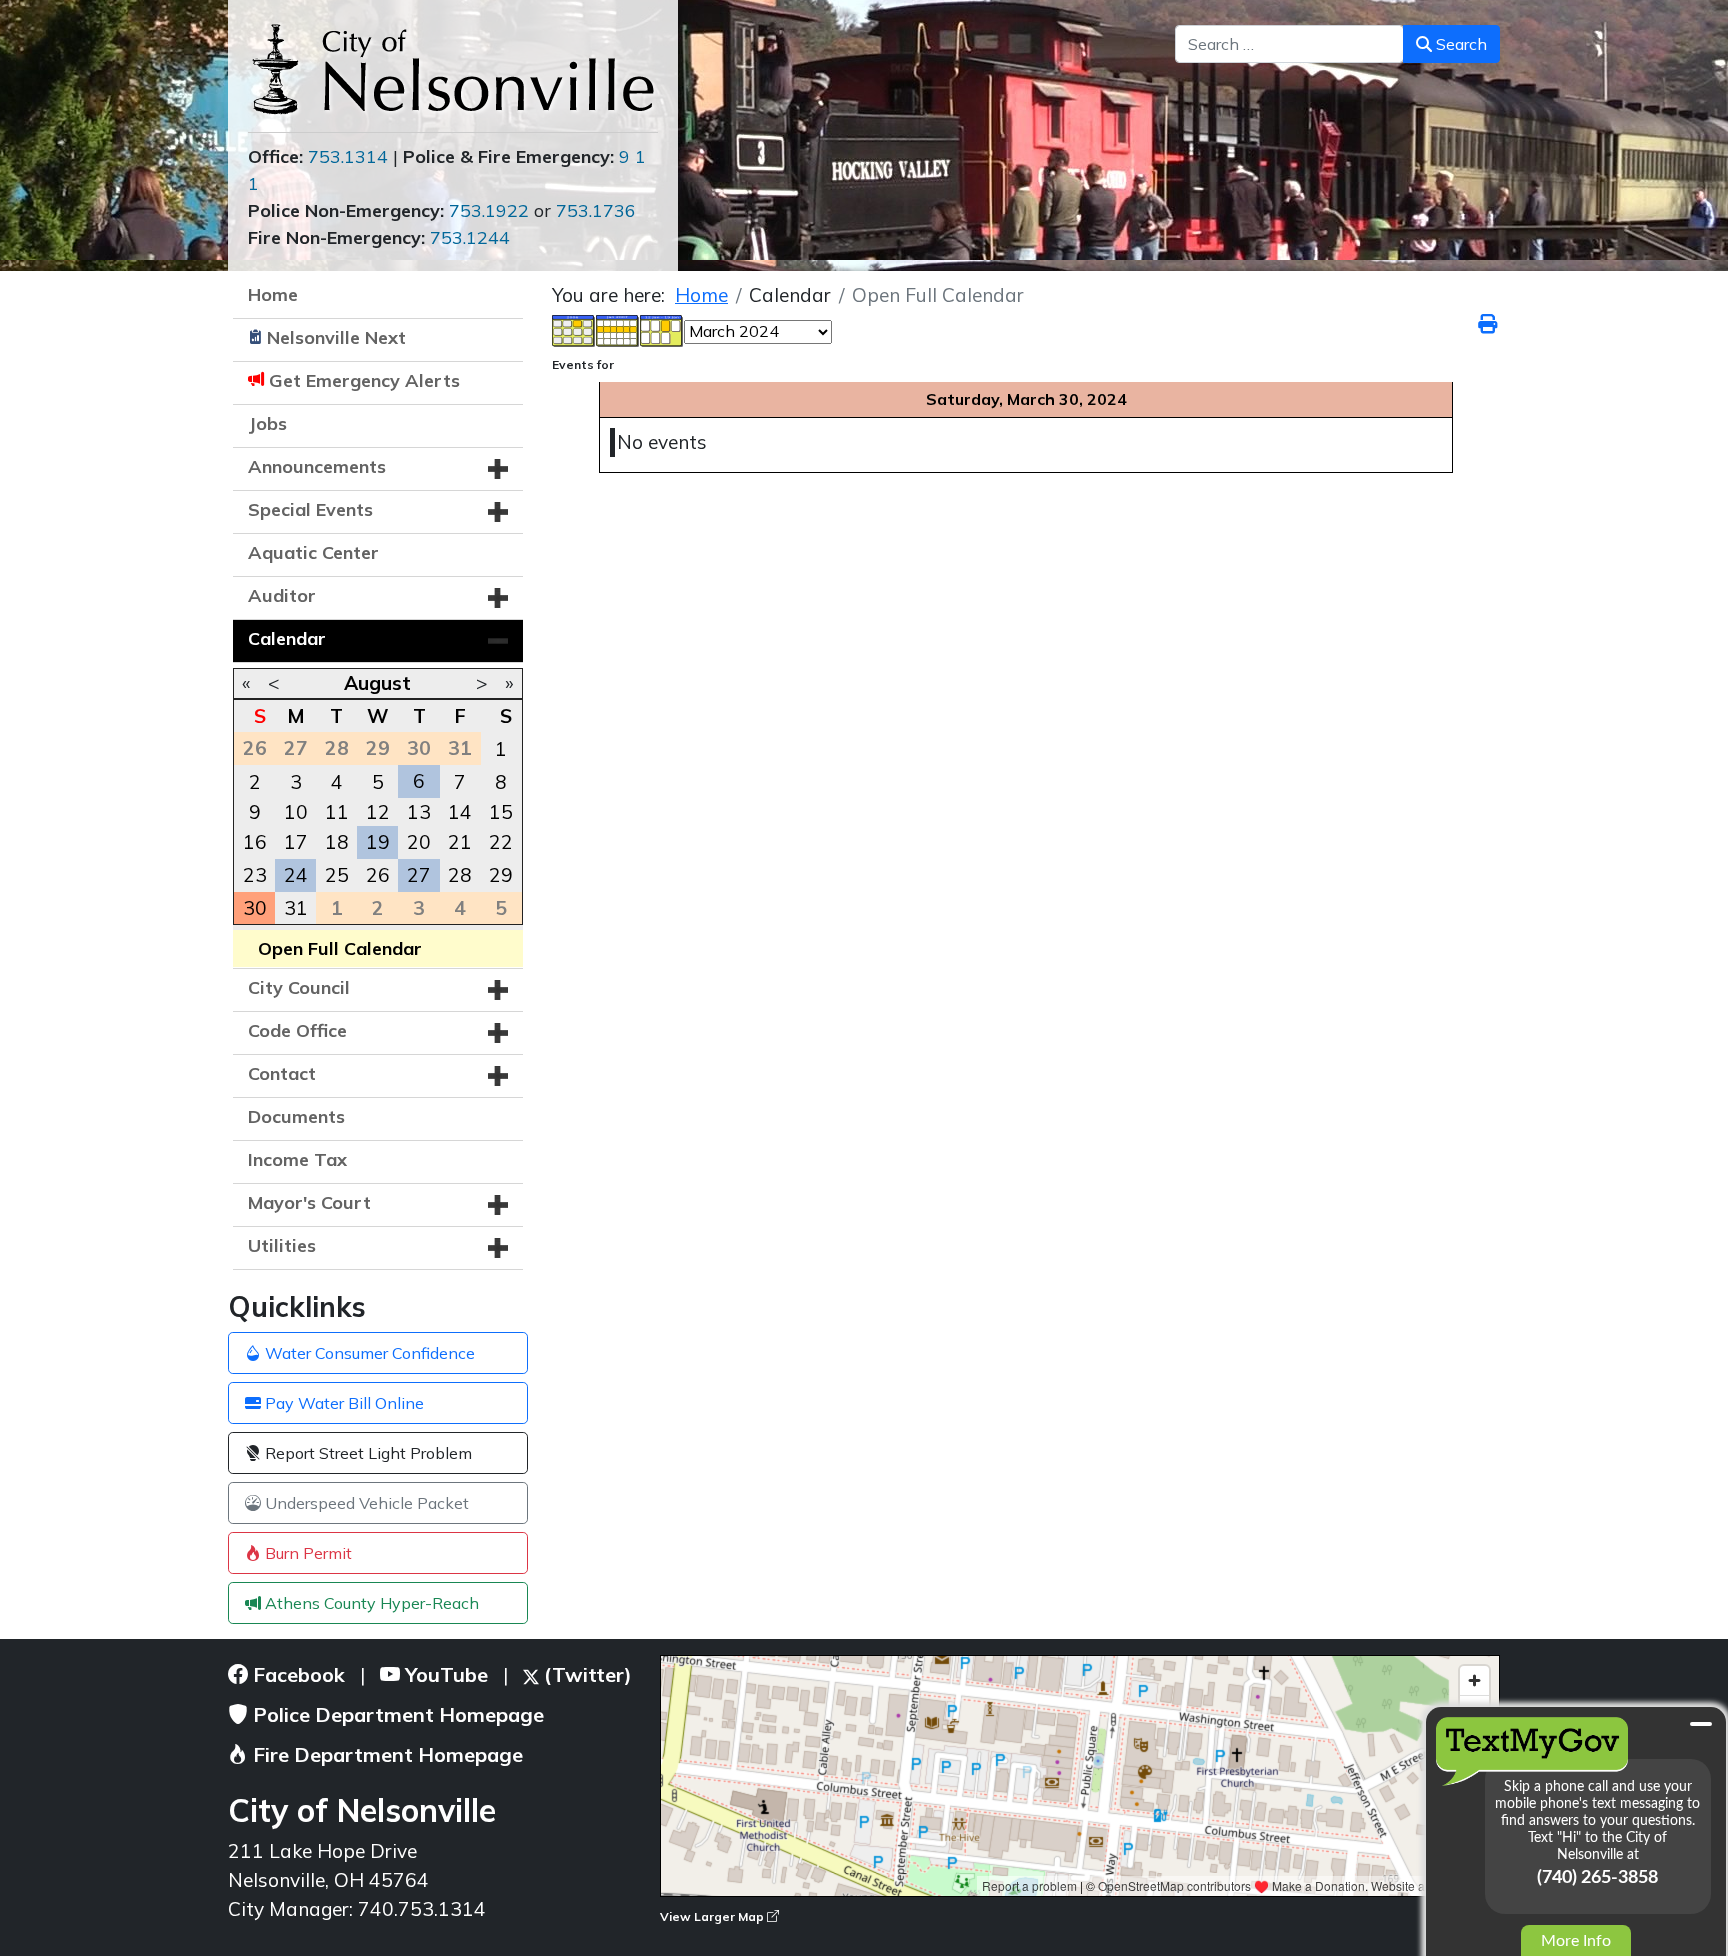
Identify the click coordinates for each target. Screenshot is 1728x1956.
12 (378, 812)
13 (419, 812)
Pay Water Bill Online (342, 1403)
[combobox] (1289, 44)
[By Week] (618, 329)
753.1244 (470, 237)
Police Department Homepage (396, 1714)
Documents (296, 1116)
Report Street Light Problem (366, 1453)
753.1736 (596, 210)
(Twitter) (585, 1674)
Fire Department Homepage (385, 1754)
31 (296, 908)
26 (378, 875)
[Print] (1489, 324)
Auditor (282, 595)
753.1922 (489, 210)
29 (501, 875)
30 (255, 908)
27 (419, 875)
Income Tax (297, 1159)
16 (255, 842)
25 (337, 875)
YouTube (444, 1674)
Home (273, 294)
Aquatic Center (313, 552)
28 (460, 875)
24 (296, 875)
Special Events (310, 509)
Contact (282, 1073)
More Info (1576, 1941)
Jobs (267, 423)
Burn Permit (306, 1553)
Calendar (287, 638)
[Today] (662, 329)
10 (296, 812)
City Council (299, 987)
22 (501, 842)
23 (255, 875)
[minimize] (1701, 1724)
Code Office (297, 1030)
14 (460, 812)
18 (337, 842)
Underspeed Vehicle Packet (365, 1503)
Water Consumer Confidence (368, 1353)
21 (460, 842)
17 (296, 842)
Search (1459, 44)
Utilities (282, 1245)
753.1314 (348, 156)
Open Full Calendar (340, 948)
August (377, 683)
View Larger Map (713, 1916)
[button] (498, 469)
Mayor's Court (309, 1202)
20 (419, 842)
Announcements (317, 466)
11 (337, 812)
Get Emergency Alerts (364, 380)
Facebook (296, 1674)
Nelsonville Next (336, 337)
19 (378, 842)
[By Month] (574, 329)
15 (501, 812)
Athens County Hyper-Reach (370, 1603)
